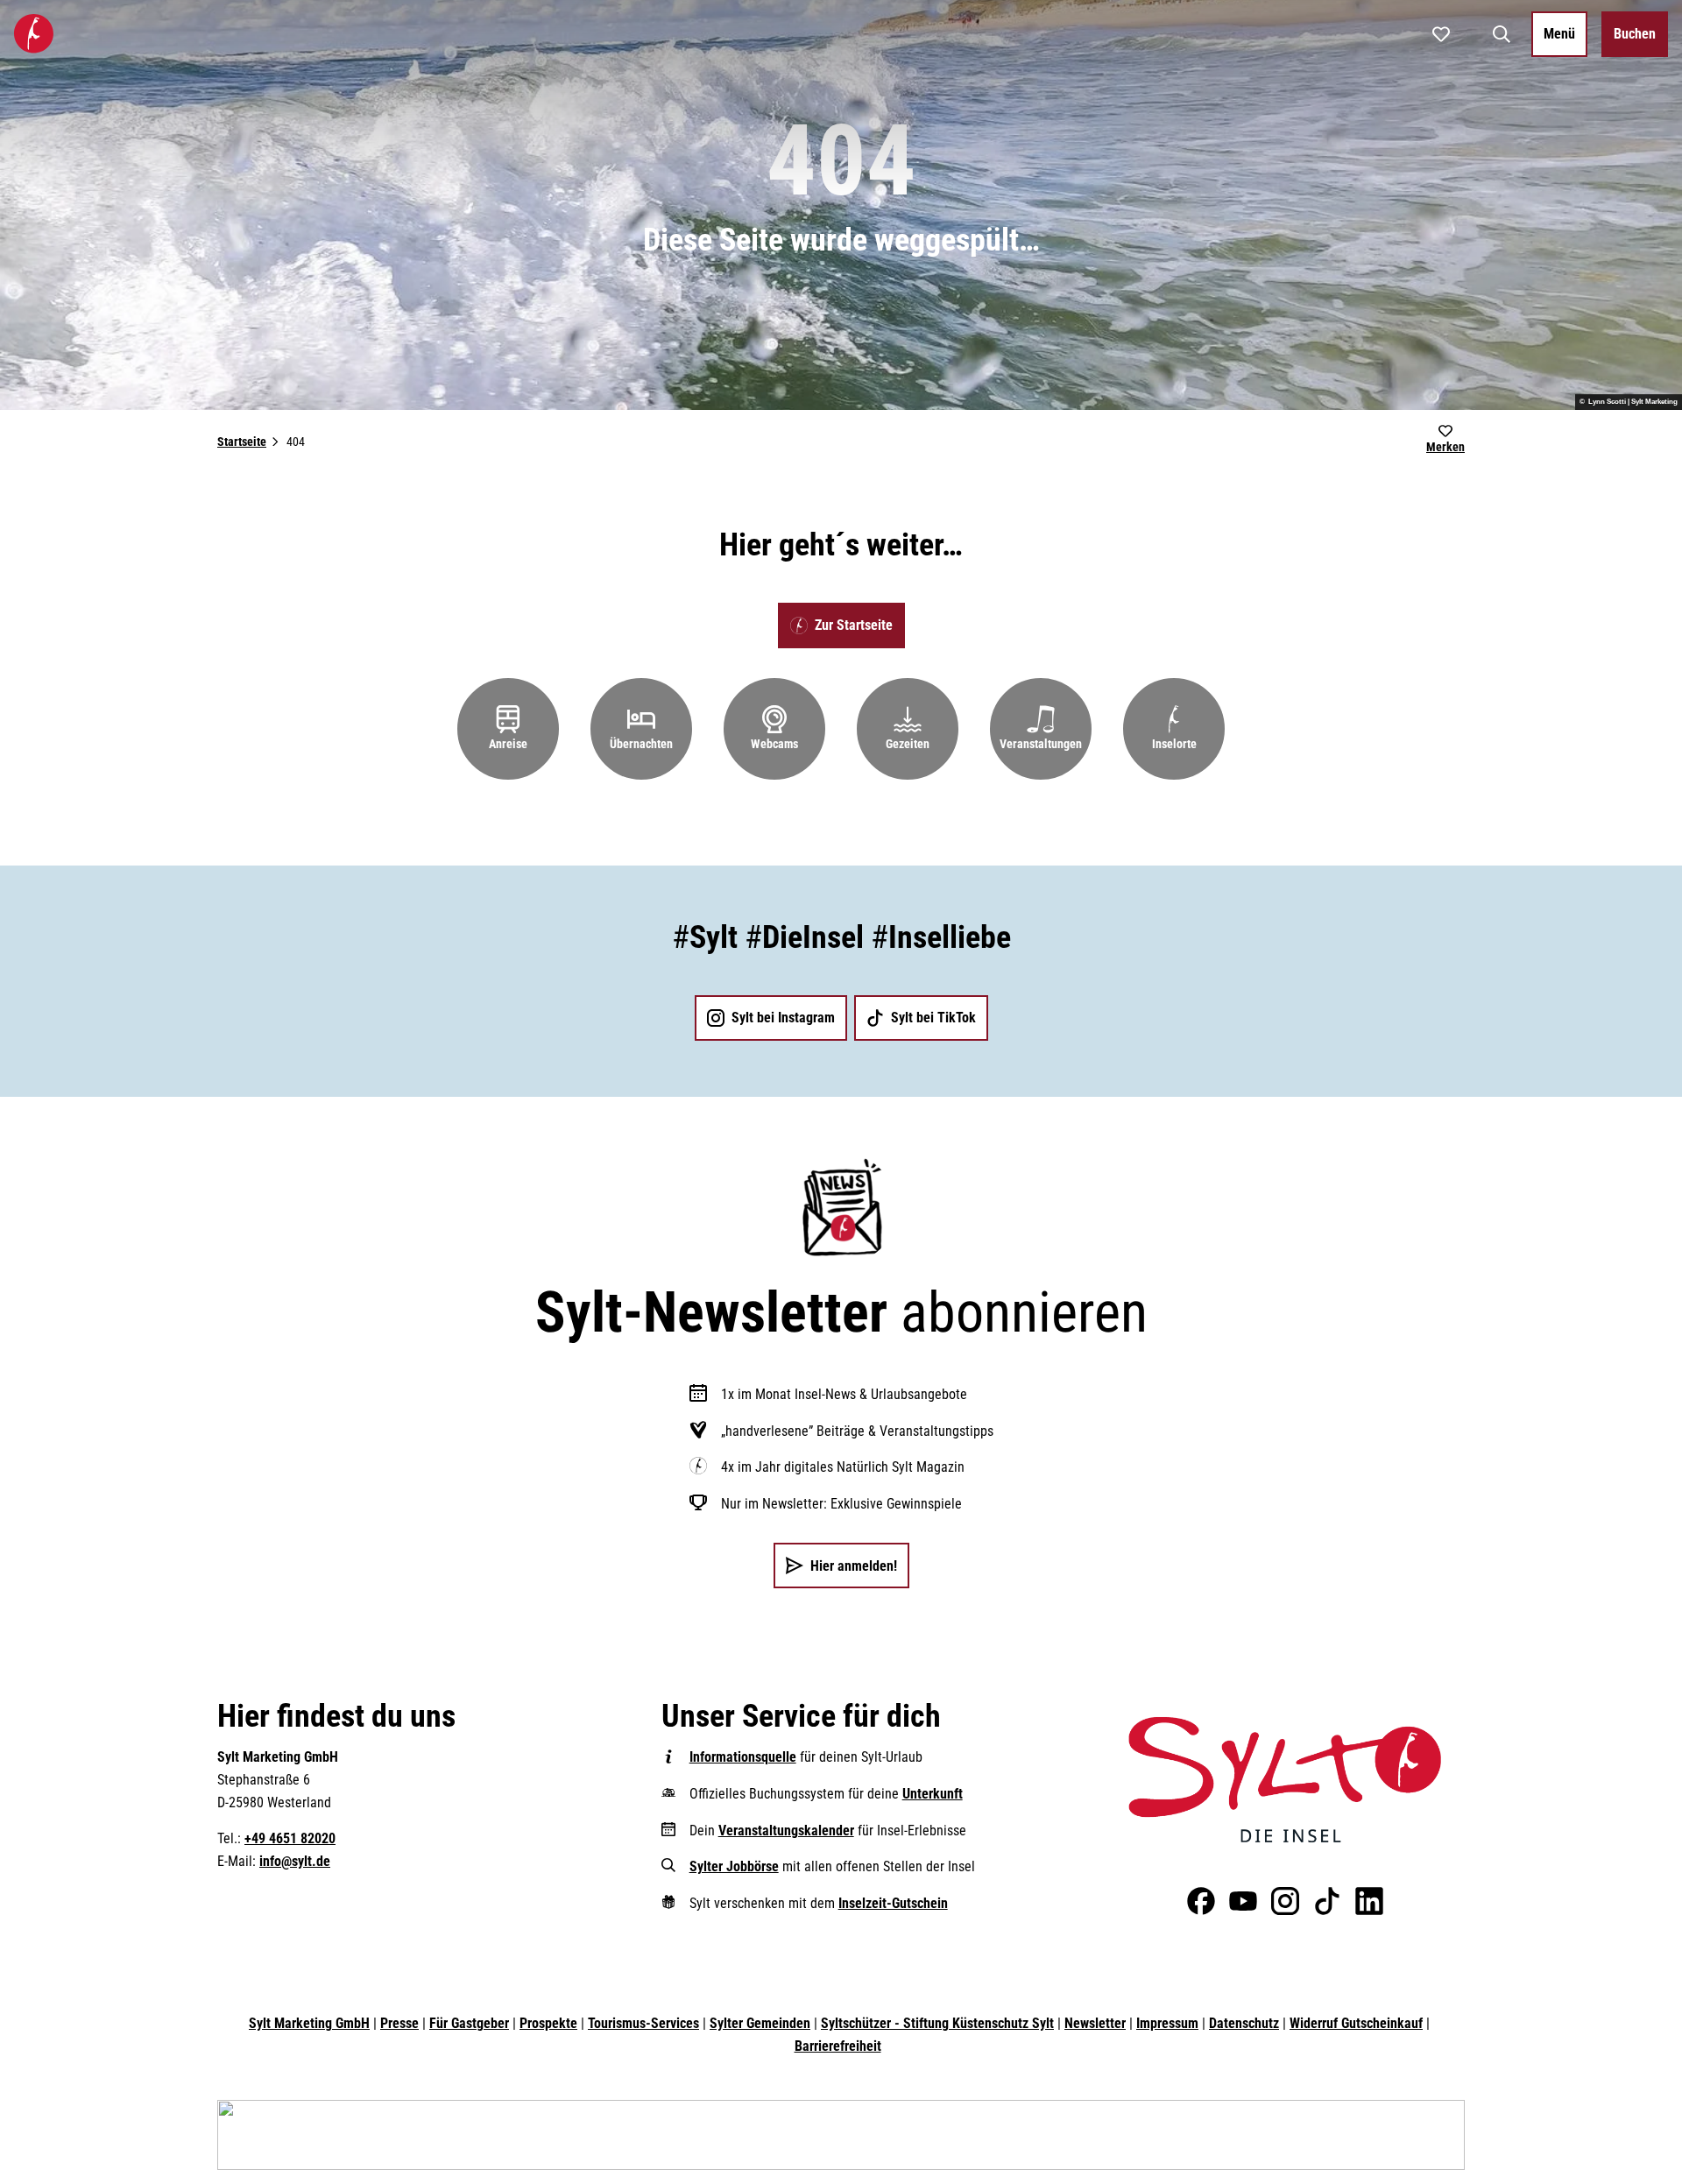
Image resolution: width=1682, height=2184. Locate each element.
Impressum (1167, 2023)
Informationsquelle (743, 1757)
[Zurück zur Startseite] (34, 34)
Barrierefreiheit (838, 2046)
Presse (399, 2023)
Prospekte (548, 2023)
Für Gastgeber (469, 2023)
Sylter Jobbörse (734, 1866)
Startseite (242, 442)
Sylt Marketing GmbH (309, 2023)
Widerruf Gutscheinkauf (1356, 2023)
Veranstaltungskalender (786, 1831)
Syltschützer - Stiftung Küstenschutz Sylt (937, 2023)
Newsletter (1095, 2023)
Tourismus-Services (643, 2023)
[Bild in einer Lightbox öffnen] (1285, 1779)
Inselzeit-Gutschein (893, 1903)
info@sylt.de (295, 1861)
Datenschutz (1244, 2023)
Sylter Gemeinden (760, 2023)
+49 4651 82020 (290, 1838)
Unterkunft (933, 1794)
